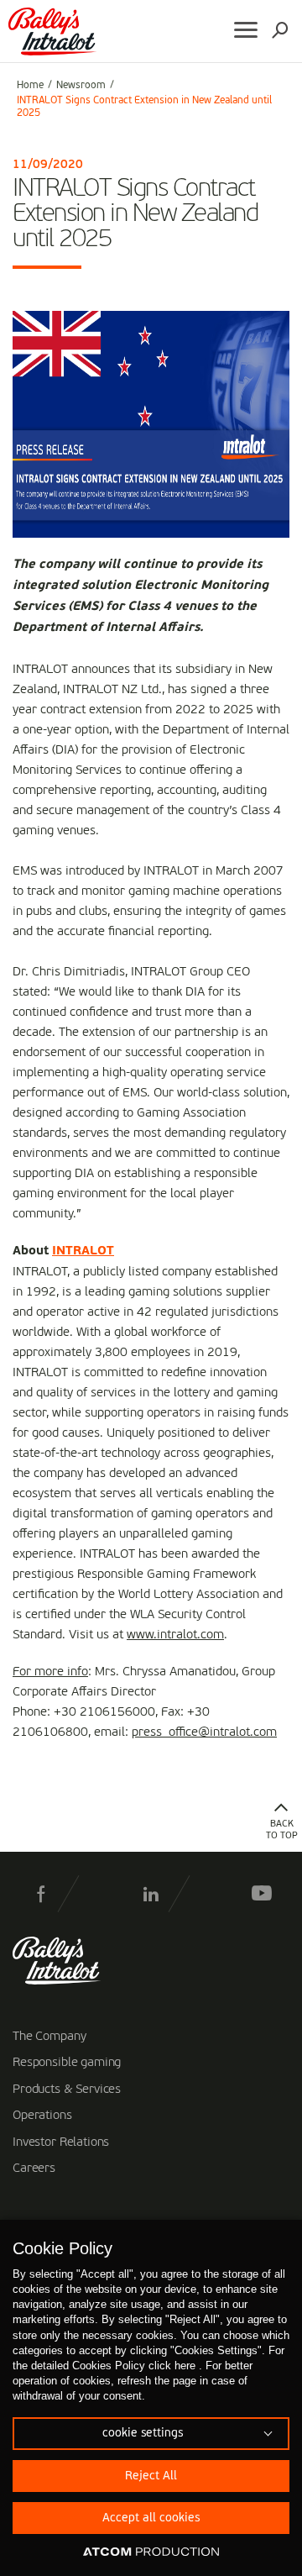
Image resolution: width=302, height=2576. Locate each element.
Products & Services (67, 2090)
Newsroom (81, 86)
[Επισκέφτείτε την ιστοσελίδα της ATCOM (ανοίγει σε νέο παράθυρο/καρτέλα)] (151, 2552)
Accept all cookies (151, 2518)
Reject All (151, 2476)
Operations (42, 2116)
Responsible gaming (67, 2063)
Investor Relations (61, 2142)
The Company (49, 2037)
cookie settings (143, 2433)
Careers (34, 2169)
